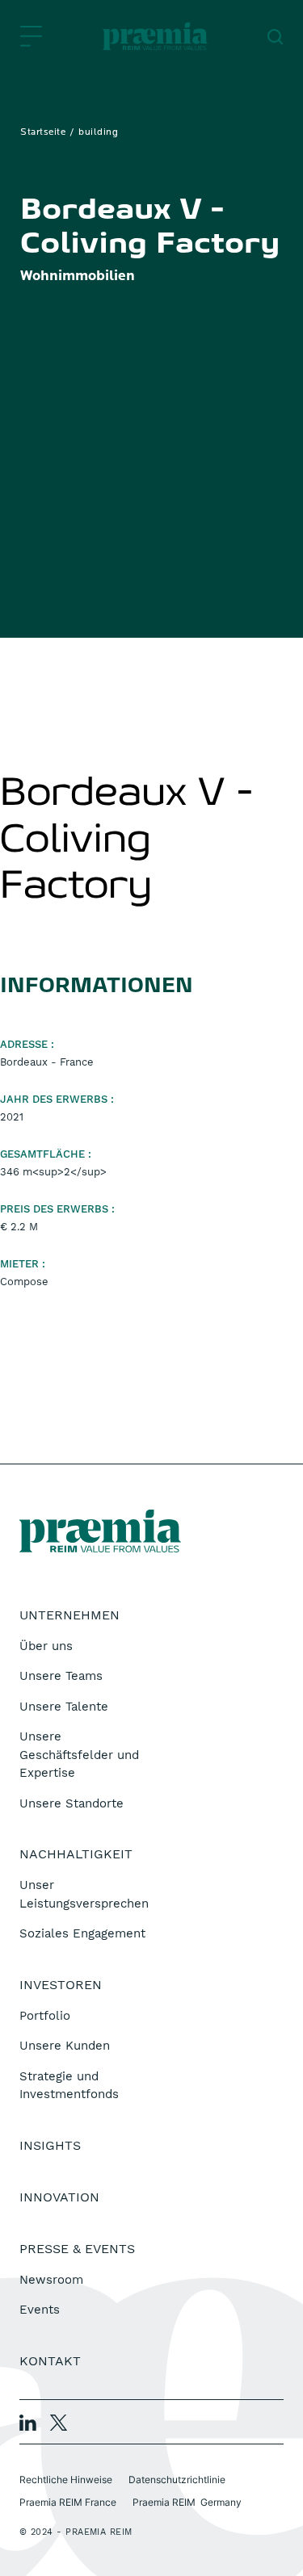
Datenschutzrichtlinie (177, 2480)
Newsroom (51, 2280)
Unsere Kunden (65, 2046)
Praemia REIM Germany (187, 2502)
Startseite (43, 132)
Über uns (46, 1646)
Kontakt (50, 2361)
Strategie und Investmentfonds (69, 2086)
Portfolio (45, 2016)
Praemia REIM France (68, 2502)
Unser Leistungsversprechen (84, 1894)
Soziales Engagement (82, 1933)
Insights (50, 2145)
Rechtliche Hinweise (66, 2480)
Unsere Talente (64, 1707)
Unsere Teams (61, 1676)
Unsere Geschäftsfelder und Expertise (79, 1755)
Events (40, 2310)
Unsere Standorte (72, 1803)
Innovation (59, 2197)
